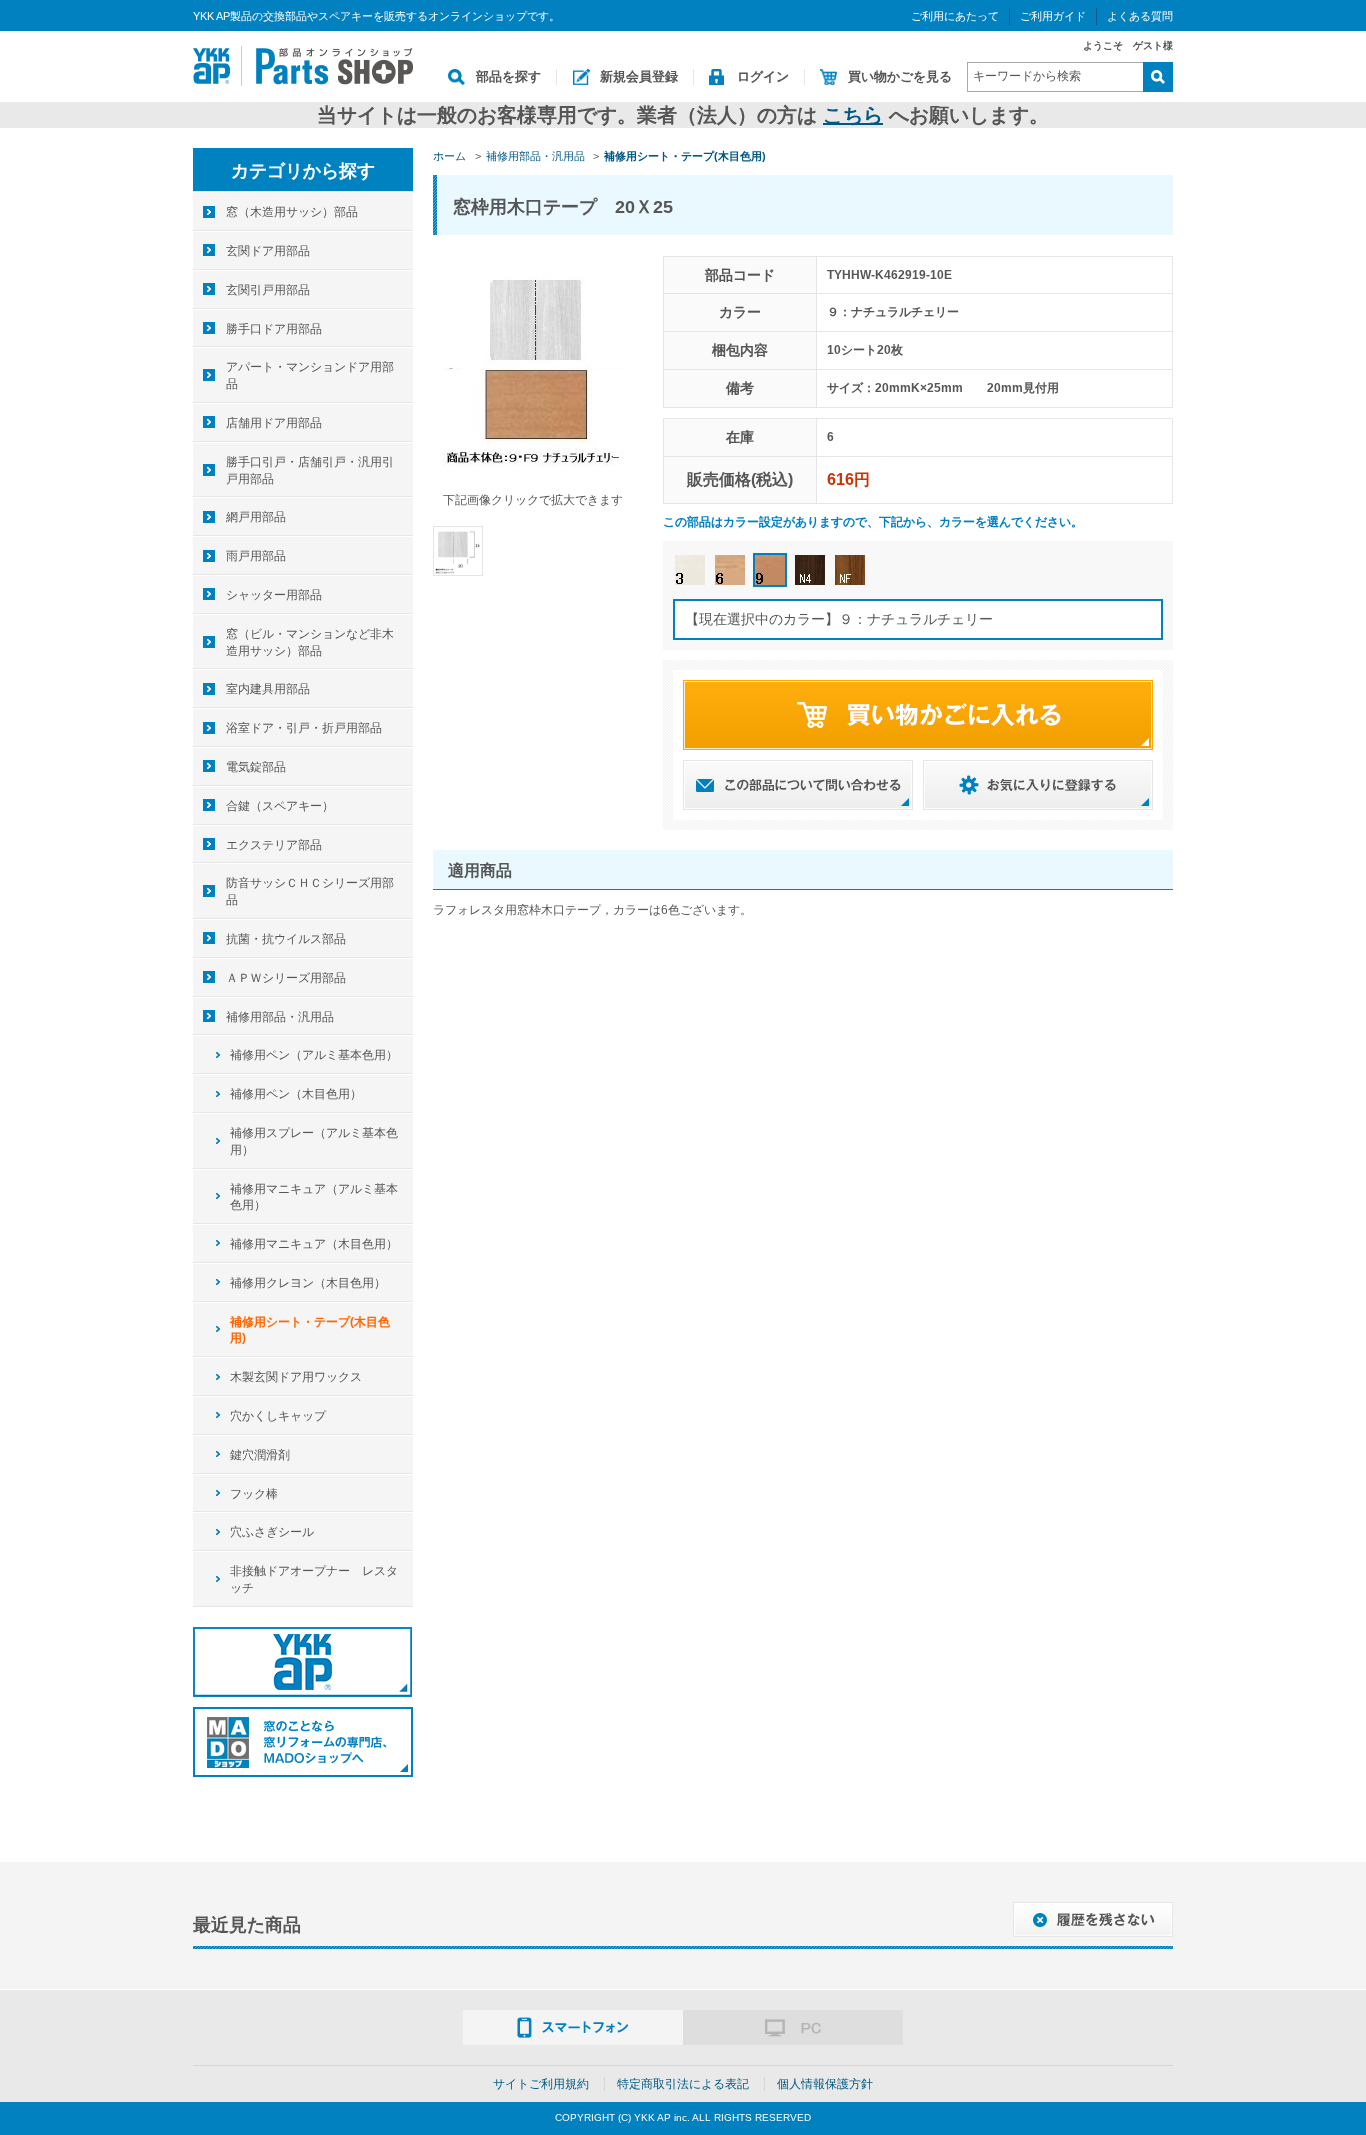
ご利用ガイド (1053, 16)
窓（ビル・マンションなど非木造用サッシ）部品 (310, 642)
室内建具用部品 (268, 689)
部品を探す (508, 76)
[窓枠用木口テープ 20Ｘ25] (458, 550)
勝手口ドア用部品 (274, 329)
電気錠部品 (256, 767)
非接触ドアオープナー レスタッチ (314, 1579)
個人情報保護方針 (825, 2084)
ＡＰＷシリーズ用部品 (286, 978)
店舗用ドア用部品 (274, 423)
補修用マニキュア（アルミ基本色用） (314, 1197)
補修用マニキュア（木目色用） (314, 1244)
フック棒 (254, 1494)
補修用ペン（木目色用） (296, 1094)
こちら (853, 115)
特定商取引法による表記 (683, 2084)
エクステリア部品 (274, 845)
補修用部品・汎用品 (280, 1017)
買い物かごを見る (900, 76)
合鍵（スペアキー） (280, 806)
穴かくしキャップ (278, 1416)
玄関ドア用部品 (268, 251)
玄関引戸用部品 (268, 290)
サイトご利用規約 (541, 2084)
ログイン (763, 76)
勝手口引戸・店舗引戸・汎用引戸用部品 (310, 470)
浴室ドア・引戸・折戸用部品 (304, 728)
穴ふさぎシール (272, 1532)
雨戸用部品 (256, 556)
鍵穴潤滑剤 (260, 1455)
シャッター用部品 (274, 595)
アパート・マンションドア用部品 (310, 375)
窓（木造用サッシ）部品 (292, 212)
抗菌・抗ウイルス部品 (286, 939)
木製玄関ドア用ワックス (296, 1377)
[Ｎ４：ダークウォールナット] (810, 570)
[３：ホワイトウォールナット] (690, 570)
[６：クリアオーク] (730, 570)
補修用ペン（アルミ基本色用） (314, 1055)
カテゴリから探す (303, 171)
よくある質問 (1140, 16)
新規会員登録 (639, 76)
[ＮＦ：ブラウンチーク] (850, 570)
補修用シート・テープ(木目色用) (310, 1330)
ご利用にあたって (955, 16)
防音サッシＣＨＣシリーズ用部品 (310, 891)
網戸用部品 (256, 517)
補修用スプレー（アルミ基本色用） (314, 1141)
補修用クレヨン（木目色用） (308, 1283)
